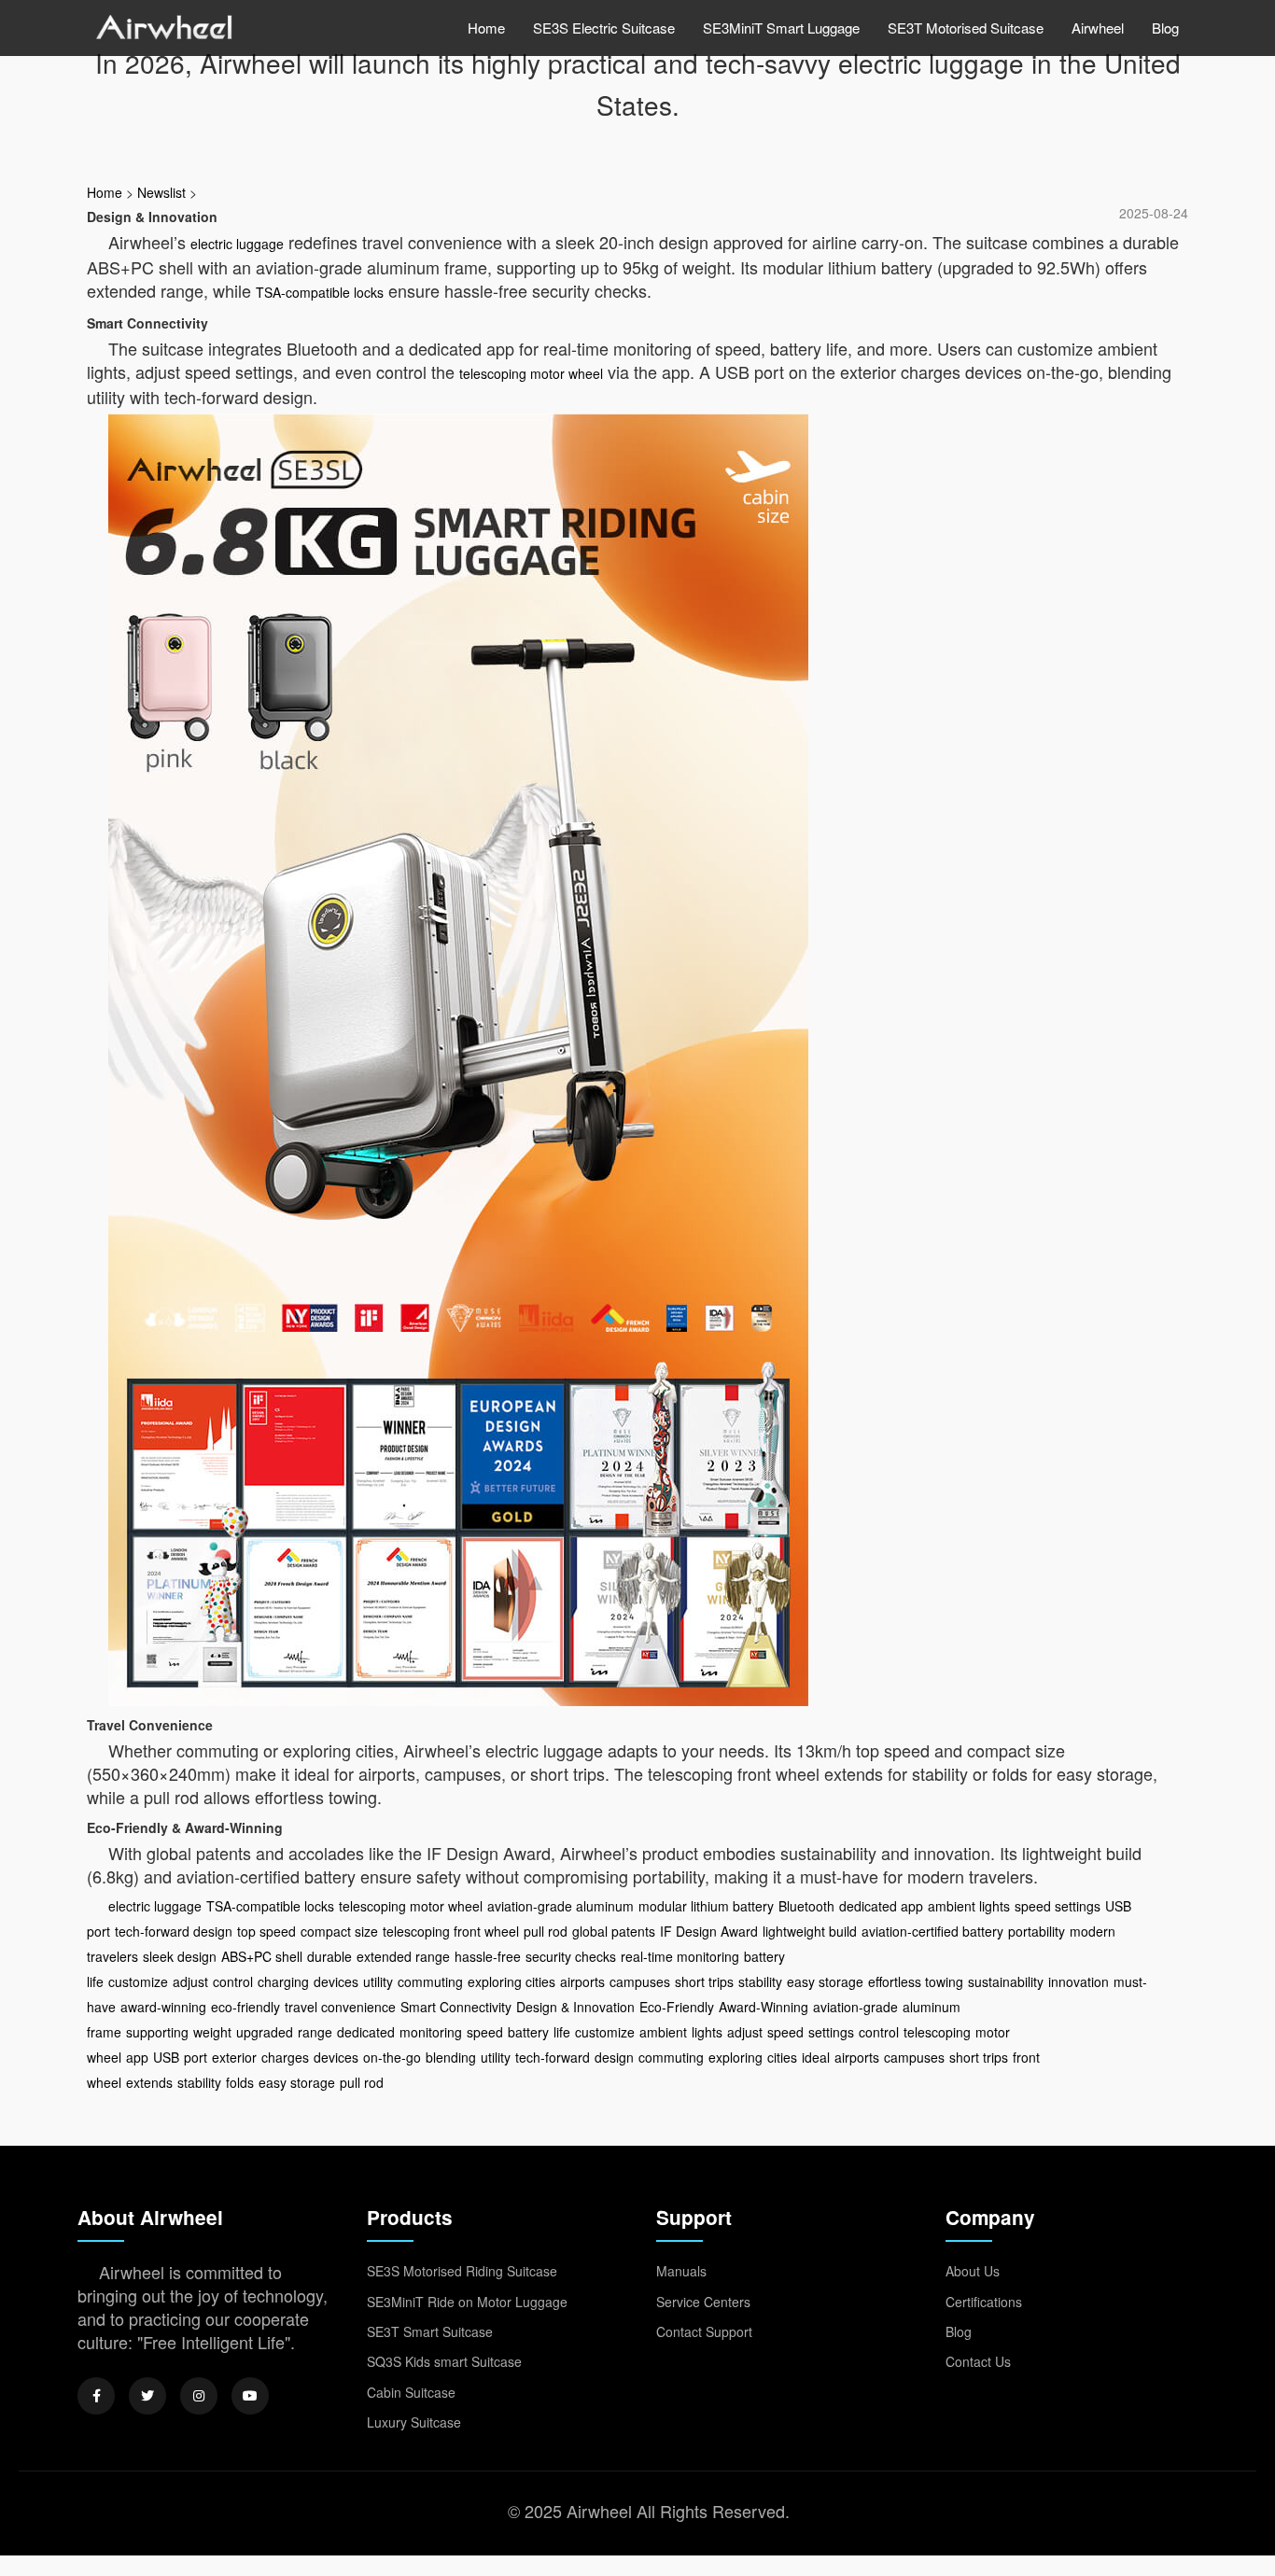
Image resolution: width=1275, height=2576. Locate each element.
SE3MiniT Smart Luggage (781, 28)
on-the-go (392, 2057)
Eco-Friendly (677, 2007)
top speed (266, 1931)
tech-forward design (174, 1931)
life (562, 2032)
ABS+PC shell (262, 1956)
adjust (190, 1981)
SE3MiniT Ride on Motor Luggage (467, 2302)
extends (149, 2082)
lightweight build (810, 1931)
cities (782, 2057)
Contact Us (978, 2361)
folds (240, 2082)
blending (451, 2057)
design (614, 2057)
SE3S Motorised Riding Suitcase (462, 2271)
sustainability (1006, 1981)
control (233, 1981)
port (196, 2057)
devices (336, 1981)
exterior (234, 2057)
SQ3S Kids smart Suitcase (444, 2361)
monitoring (431, 2032)
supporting (157, 2032)
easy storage (825, 1981)
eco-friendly (245, 2007)
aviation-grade (855, 2007)
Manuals (681, 2271)
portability (1037, 1931)
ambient (663, 2032)
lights (707, 2032)
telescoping (937, 2032)
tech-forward (553, 2057)
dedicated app (881, 1906)
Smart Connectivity (456, 2007)
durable (329, 1956)
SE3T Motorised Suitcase (966, 28)
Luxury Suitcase (414, 2422)
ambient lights (969, 1906)
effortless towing (916, 1981)
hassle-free (488, 1956)
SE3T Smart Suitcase (430, 2331)
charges (285, 2057)
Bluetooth (806, 1906)
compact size (339, 1931)
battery (528, 2032)
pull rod (546, 1931)
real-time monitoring (680, 1956)
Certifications (984, 2302)
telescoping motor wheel (531, 373)
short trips (704, 1981)
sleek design (180, 1956)
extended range (403, 1956)
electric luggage (237, 244)
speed (485, 2032)
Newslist (161, 192)
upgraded (265, 2032)
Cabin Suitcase (411, 2392)
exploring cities (511, 1981)
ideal (816, 2057)
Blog (1165, 28)
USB (166, 2057)
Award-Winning (764, 2007)
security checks (571, 1956)
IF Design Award (709, 1931)
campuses (640, 1981)
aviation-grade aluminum (560, 1906)
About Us (973, 2271)
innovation (1079, 1981)
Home (486, 28)
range (315, 2032)
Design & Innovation (575, 2007)
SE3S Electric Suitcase (604, 28)
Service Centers (703, 2302)
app (137, 2057)
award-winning (163, 2007)
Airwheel (1098, 28)
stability (760, 1981)
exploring (736, 2057)
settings (831, 2032)
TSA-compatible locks (320, 292)
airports (582, 1981)
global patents (614, 1931)
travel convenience (340, 2007)
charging (283, 1981)
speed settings (1058, 1906)
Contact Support (704, 2331)
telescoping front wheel (451, 1931)
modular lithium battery (706, 1906)
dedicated (366, 2032)
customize (138, 1981)
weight (212, 2032)
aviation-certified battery (932, 1931)
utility (378, 1981)
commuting (430, 1981)
